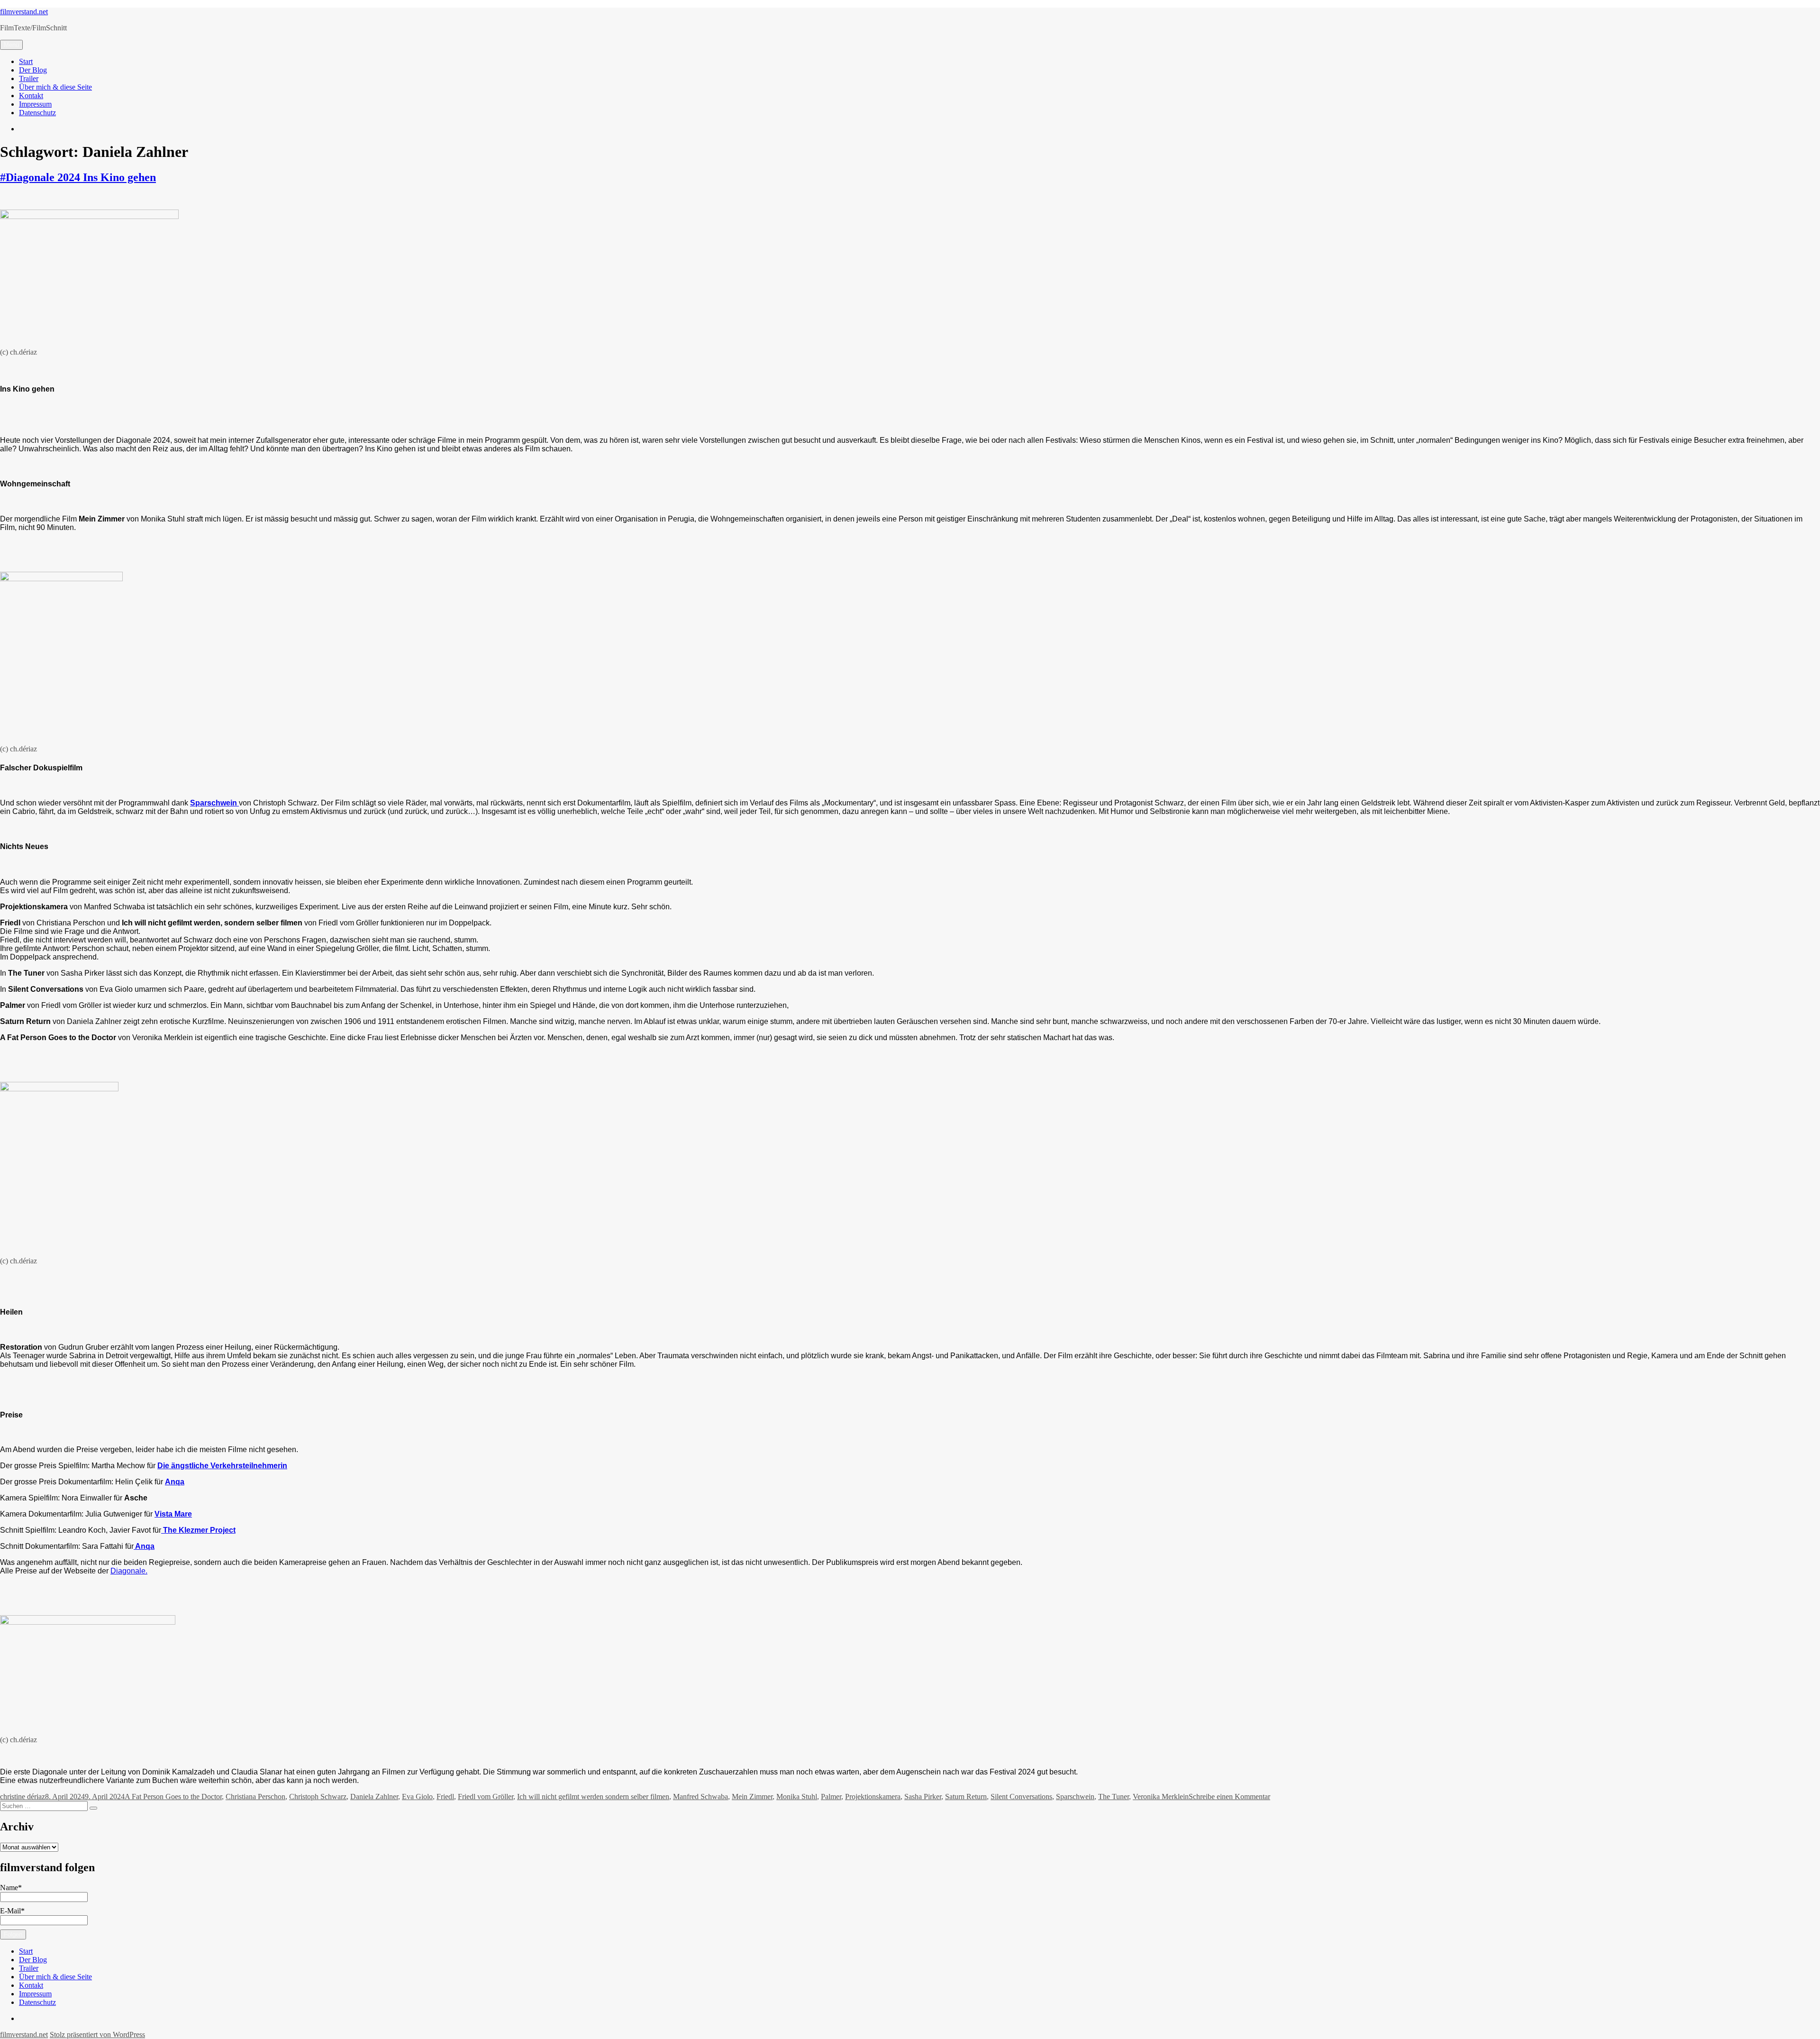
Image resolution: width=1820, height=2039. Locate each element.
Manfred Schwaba (701, 1797)
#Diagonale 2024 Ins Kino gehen (78, 177)
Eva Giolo (417, 1797)
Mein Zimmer (752, 1797)
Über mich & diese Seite (55, 87)
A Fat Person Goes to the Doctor (173, 1797)
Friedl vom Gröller (486, 1797)
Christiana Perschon (255, 1797)
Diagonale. (129, 1571)
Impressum (35, 104)
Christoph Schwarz (318, 1797)
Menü (11, 45)
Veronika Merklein (1161, 1797)
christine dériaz (23, 1797)
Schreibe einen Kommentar (1229, 1797)
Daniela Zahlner (374, 1797)
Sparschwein (1075, 1797)
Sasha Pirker (923, 1797)
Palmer (831, 1797)
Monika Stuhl (797, 1797)
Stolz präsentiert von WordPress (97, 2034)
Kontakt (31, 96)
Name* (11, 1888)
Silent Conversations (1021, 1797)
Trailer (29, 78)
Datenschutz (37, 113)
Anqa (175, 1482)
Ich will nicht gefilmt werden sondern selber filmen (593, 1797)
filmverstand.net (24, 12)
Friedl (445, 1797)
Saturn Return (966, 1797)
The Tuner (1114, 1797)
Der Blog (33, 70)
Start (26, 61)
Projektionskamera (873, 1797)
